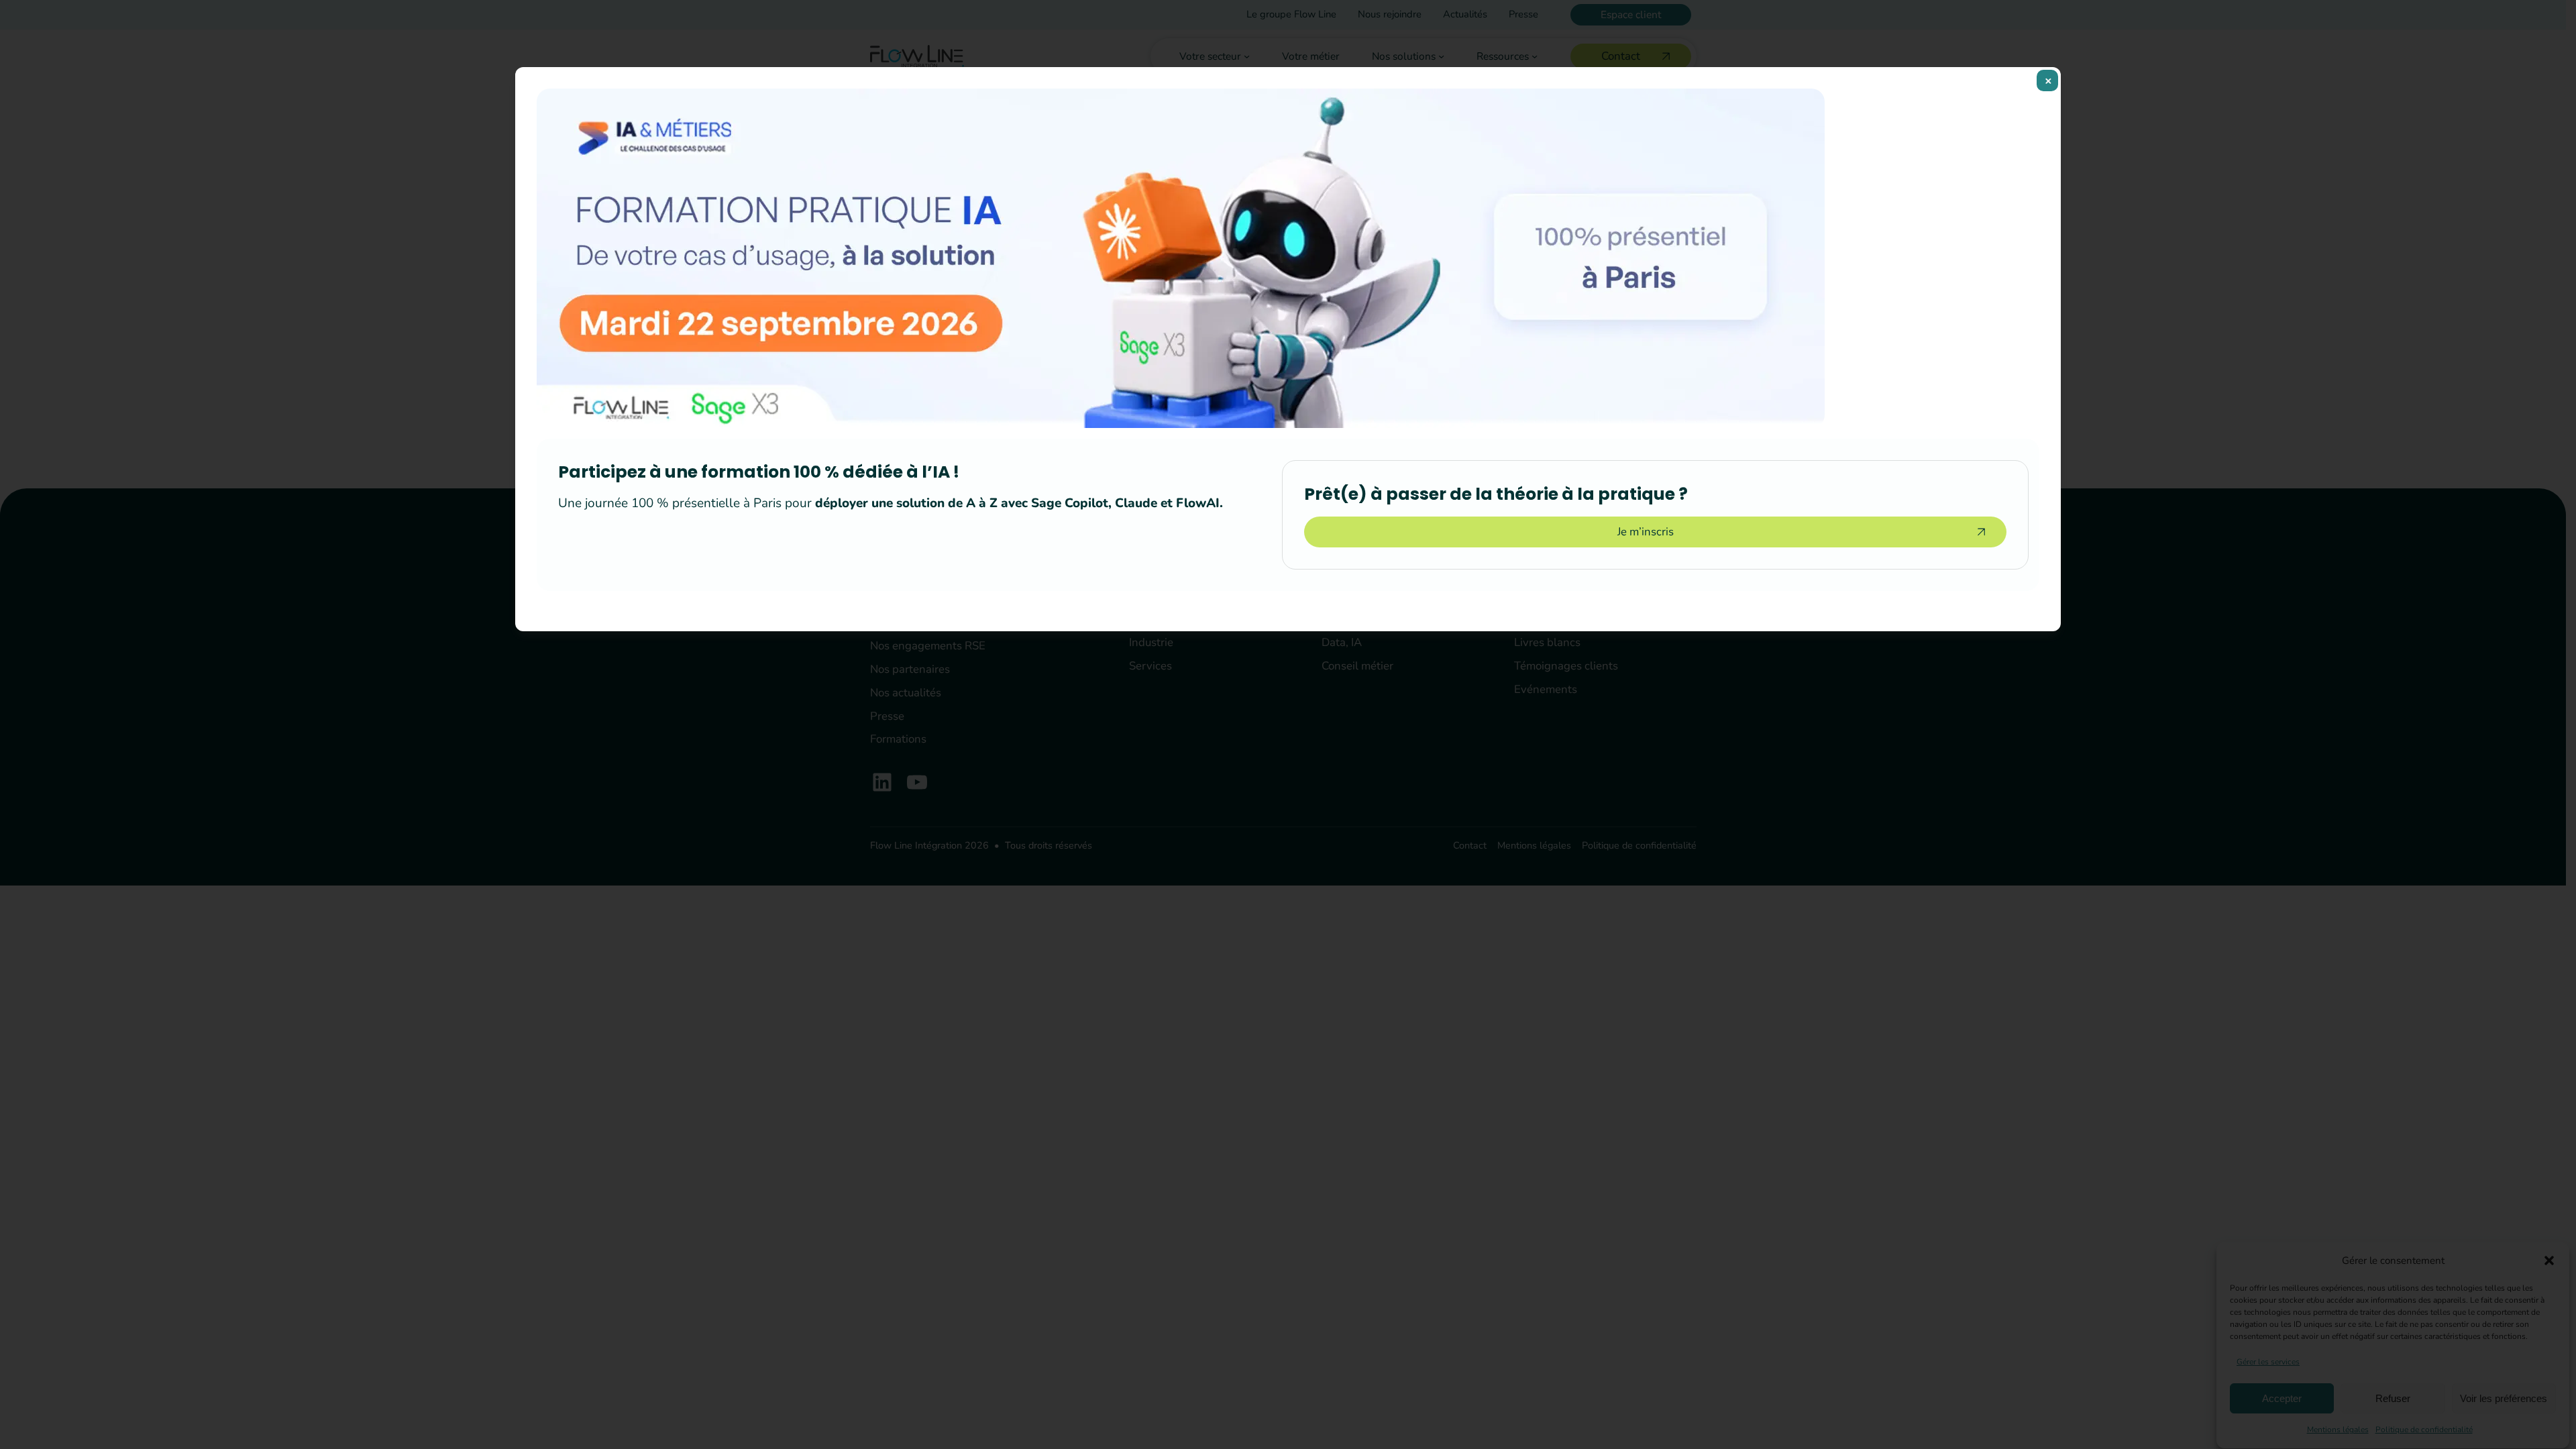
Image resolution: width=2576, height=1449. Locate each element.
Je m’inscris (1646, 532)
